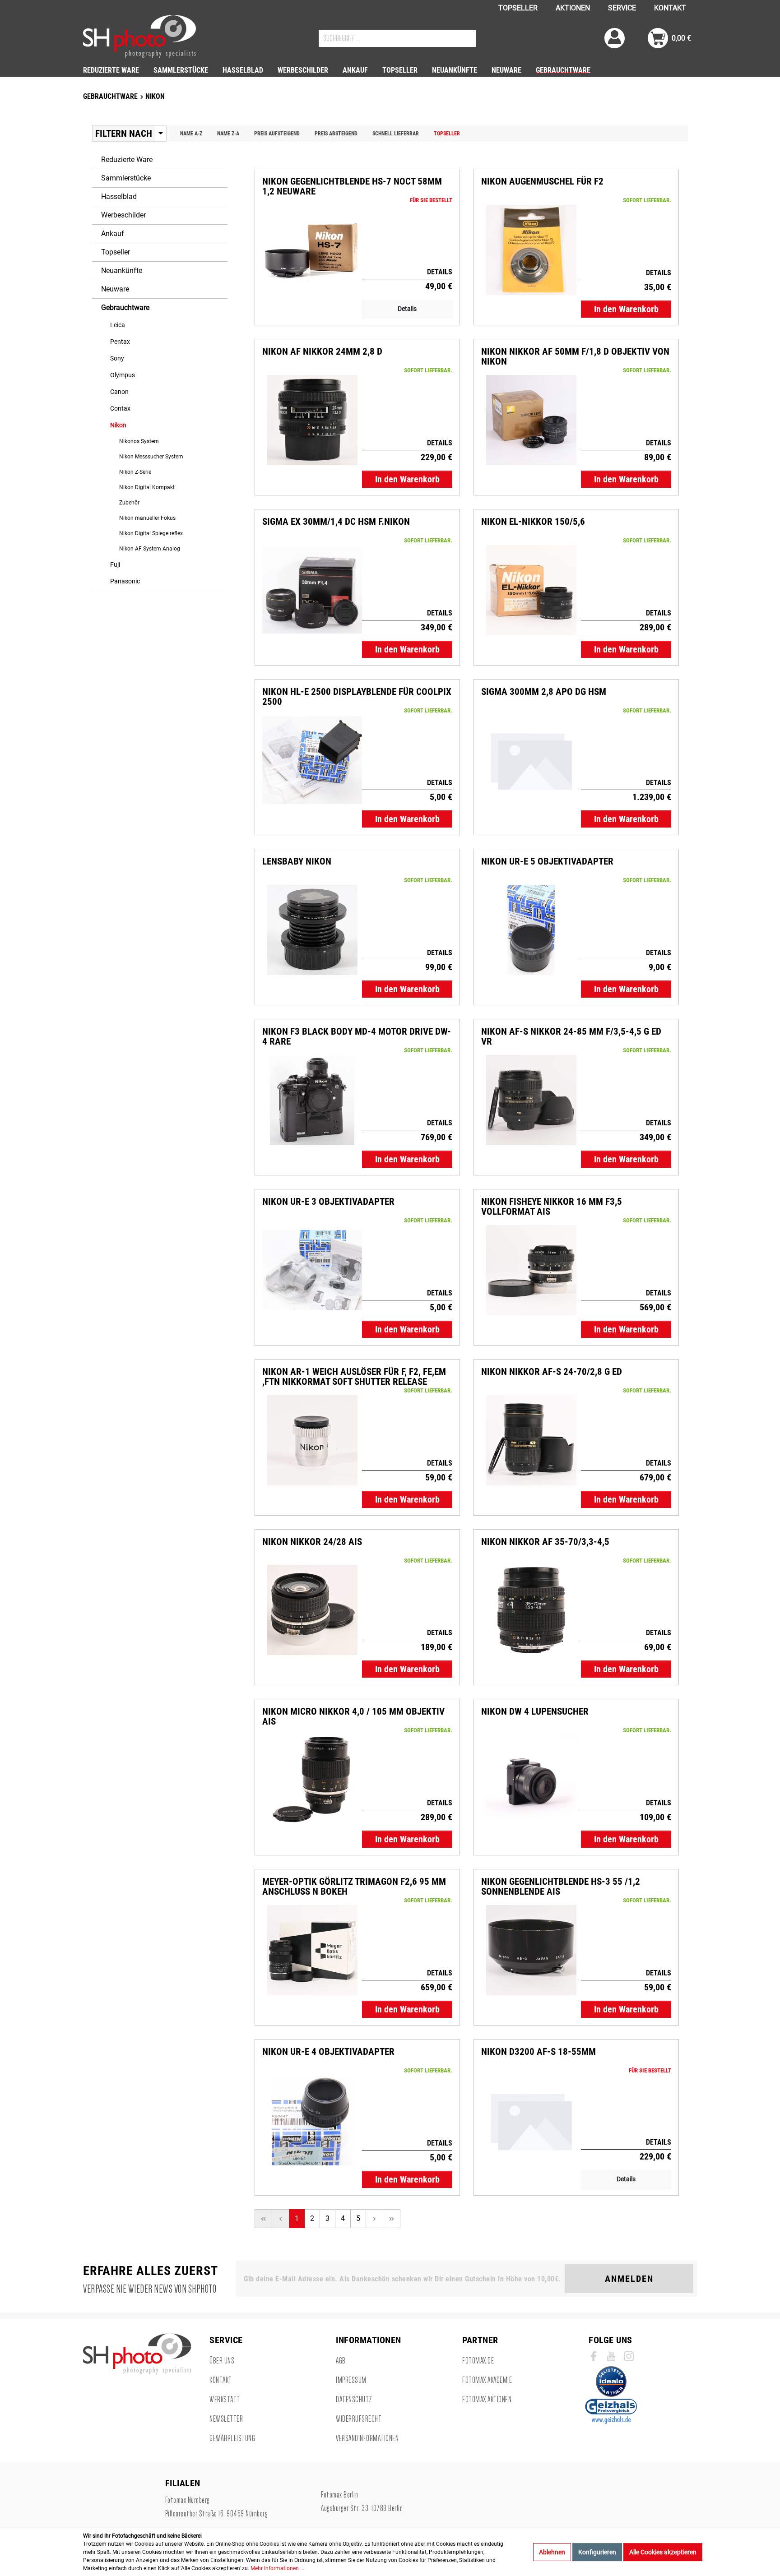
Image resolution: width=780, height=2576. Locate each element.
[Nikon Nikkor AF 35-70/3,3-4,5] (531, 1610)
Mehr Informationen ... (277, 2568)
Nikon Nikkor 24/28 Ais (312, 1542)
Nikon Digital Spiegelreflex (151, 533)
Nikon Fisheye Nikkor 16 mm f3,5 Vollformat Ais (552, 1207)
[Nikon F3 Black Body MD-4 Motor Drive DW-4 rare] (312, 1100)
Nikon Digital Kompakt (147, 487)
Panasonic (125, 581)
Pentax (120, 342)
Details (407, 309)
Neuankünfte (122, 271)
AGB (341, 2361)
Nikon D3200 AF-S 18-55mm (539, 2052)
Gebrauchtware (125, 308)
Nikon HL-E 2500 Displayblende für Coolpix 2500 (357, 697)
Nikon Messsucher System (151, 457)
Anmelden (629, 2279)
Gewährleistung (232, 2438)
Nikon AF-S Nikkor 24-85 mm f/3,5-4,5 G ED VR (571, 1036)
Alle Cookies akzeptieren (663, 2552)
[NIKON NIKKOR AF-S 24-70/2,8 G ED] (531, 1440)
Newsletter (226, 2419)
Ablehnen (552, 2552)
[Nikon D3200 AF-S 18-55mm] (531, 2120)
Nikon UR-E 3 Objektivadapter (328, 1202)
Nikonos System (139, 441)
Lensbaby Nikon (297, 862)
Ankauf (113, 234)
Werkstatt (225, 2400)
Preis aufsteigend (277, 134)
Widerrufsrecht (359, 2419)
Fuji (115, 564)
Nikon (118, 425)
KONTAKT (670, 8)
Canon (119, 392)
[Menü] (161, 134)
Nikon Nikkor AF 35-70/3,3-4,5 (545, 1542)
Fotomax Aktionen (487, 2400)
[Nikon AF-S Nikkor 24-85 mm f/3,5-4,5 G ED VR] (531, 1100)
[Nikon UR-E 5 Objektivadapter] (531, 930)
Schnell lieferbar (396, 134)
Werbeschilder (123, 215)
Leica (118, 325)
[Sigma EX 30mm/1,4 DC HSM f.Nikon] (312, 590)
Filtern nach (124, 134)
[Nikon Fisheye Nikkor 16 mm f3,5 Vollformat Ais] (531, 1270)
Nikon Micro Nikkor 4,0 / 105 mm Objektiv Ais (353, 1716)
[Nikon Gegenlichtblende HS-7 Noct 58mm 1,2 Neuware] (312, 250)
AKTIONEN (573, 8)
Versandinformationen (367, 2438)
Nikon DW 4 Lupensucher (535, 1712)
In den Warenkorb (626, 309)
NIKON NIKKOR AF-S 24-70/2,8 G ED (552, 1372)
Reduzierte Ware (127, 160)
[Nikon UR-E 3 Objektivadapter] (312, 1270)
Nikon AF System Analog (150, 549)
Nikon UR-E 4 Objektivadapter (328, 2052)
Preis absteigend (336, 134)
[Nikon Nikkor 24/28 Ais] (312, 1610)
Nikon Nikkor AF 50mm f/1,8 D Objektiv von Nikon (575, 356)
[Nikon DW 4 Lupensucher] (531, 1780)
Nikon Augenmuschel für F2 (542, 182)
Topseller (447, 134)
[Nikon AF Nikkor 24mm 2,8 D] (312, 420)
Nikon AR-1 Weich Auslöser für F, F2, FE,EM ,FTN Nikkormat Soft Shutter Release (354, 1377)
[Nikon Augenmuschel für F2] (531, 250)
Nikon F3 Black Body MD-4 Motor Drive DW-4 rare (357, 1036)
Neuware (115, 289)
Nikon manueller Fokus (147, 518)
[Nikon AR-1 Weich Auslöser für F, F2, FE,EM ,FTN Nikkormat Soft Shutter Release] (312, 1440)
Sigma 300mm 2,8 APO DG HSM (544, 692)
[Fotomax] (139, 36)
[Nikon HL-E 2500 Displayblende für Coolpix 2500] (312, 760)
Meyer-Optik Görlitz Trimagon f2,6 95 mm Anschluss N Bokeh (354, 1887)
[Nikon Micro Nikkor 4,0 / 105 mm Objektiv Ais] (312, 1780)
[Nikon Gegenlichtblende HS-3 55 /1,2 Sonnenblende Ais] (531, 1950)
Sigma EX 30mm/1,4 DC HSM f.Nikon (336, 522)
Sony (117, 358)
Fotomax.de (478, 2361)
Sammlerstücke (126, 178)
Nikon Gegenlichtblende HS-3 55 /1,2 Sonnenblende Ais (561, 1887)
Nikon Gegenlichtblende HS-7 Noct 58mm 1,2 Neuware (352, 186)
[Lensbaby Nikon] (312, 930)
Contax (120, 408)
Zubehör (129, 503)
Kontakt (221, 2380)
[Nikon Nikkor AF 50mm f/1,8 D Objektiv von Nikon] (531, 420)
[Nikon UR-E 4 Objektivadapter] (312, 2120)
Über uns (222, 2361)
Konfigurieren (597, 2552)
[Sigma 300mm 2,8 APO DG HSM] (531, 760)
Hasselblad (119, 197)
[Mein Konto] (615, 38)
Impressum (351, 2380)
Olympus (123, 375)
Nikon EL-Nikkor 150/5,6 (533, 522)
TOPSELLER (518, 8)
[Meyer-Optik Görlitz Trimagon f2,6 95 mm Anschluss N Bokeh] (312, 1950)
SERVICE (622, 8)
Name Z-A (228, 134)
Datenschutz (354, 2400)
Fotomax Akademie (487, 2380)
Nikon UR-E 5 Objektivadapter (547, 862)
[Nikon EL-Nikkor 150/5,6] (531, 590)
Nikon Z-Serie (135, 472)
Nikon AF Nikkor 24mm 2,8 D (322, 352)
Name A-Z (191, 134)
